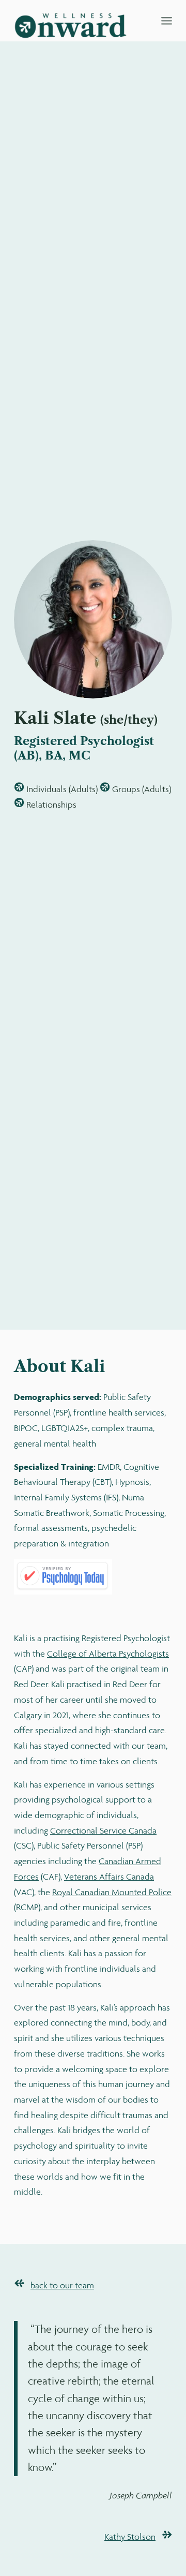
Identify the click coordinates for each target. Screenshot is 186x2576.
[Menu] (167, 21)
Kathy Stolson (130, 2537)
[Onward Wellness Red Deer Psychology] (77, 21)
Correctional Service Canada (103, 1830)
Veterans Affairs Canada (109, 1877)
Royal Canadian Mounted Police (112, 1892)
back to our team (62, 2285)
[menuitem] (167, 21)
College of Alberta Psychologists (108, 1654)
